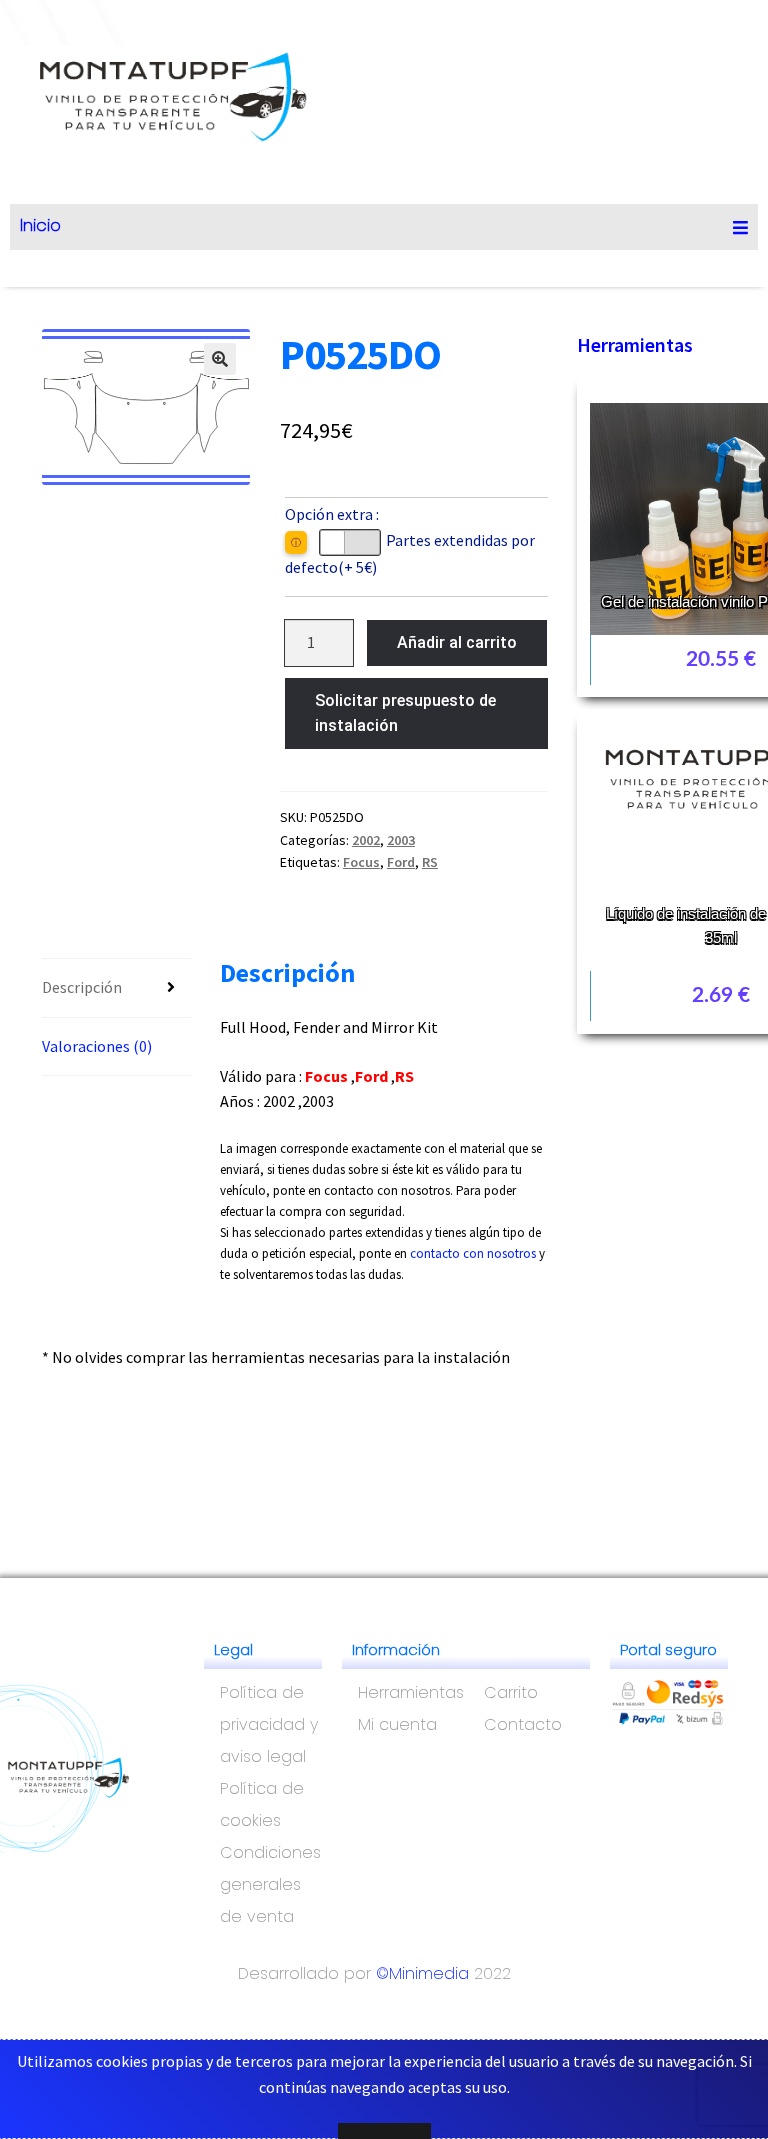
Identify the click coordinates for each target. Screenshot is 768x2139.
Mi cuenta (397, 1724)
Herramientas (635, 344)
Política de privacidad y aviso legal (269, 1724)
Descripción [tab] (82, 987)
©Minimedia (422, 1973)
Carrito (511, 1692)
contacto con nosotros (473, 1253)
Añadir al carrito (457, 642)
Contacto (523, 1724)
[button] (220, 359)
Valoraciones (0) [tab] (97, 1046)
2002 (366, 840)
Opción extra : (332, 514)
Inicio (40, 225)
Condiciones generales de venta (270, 1884)
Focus (361, 862)
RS (430, 862)
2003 (401, 840)
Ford (401, 862)
